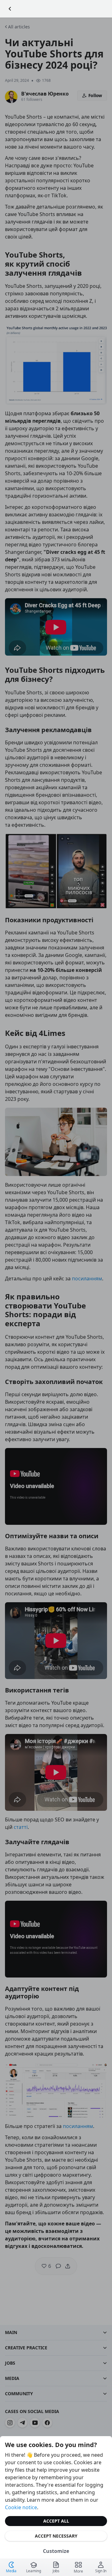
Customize (56, 2551)
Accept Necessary (56, 2536)
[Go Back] (10, 9)
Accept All (56, 2521)
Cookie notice (21, 2507)
